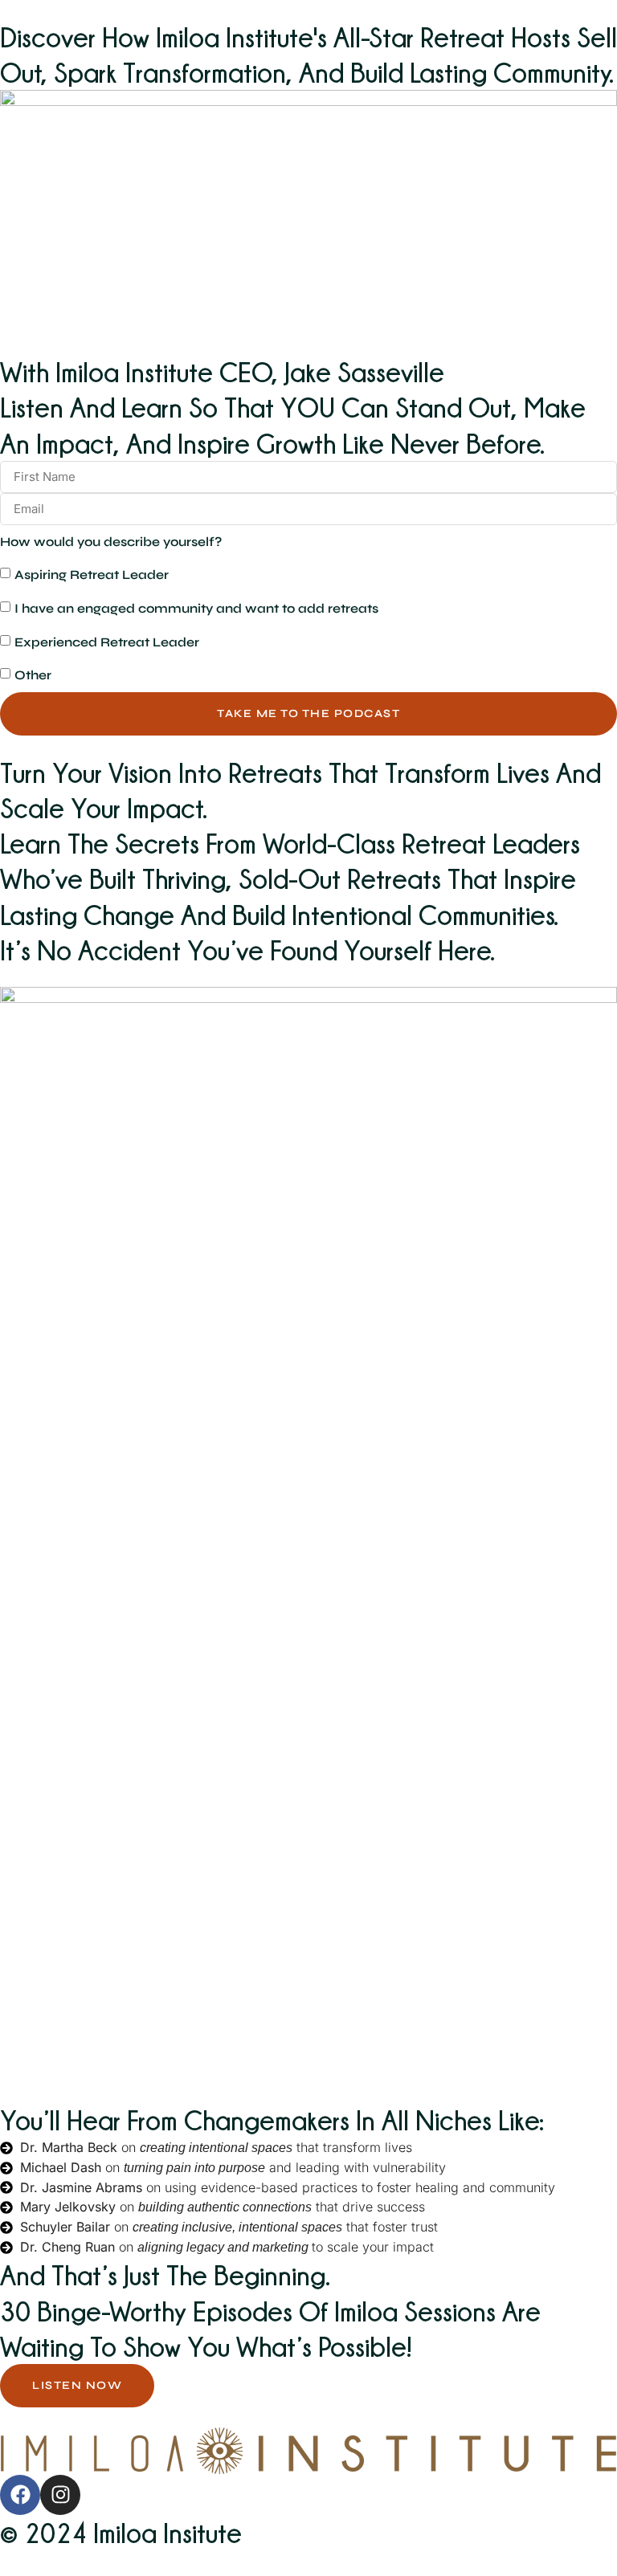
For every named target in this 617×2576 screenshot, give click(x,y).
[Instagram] (60, 2495)
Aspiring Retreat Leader (92, 575)
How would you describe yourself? (111, 542)
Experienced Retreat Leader (107, 642)
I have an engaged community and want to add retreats (196, 608)
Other (33, 675)
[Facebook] (20, 2495)
